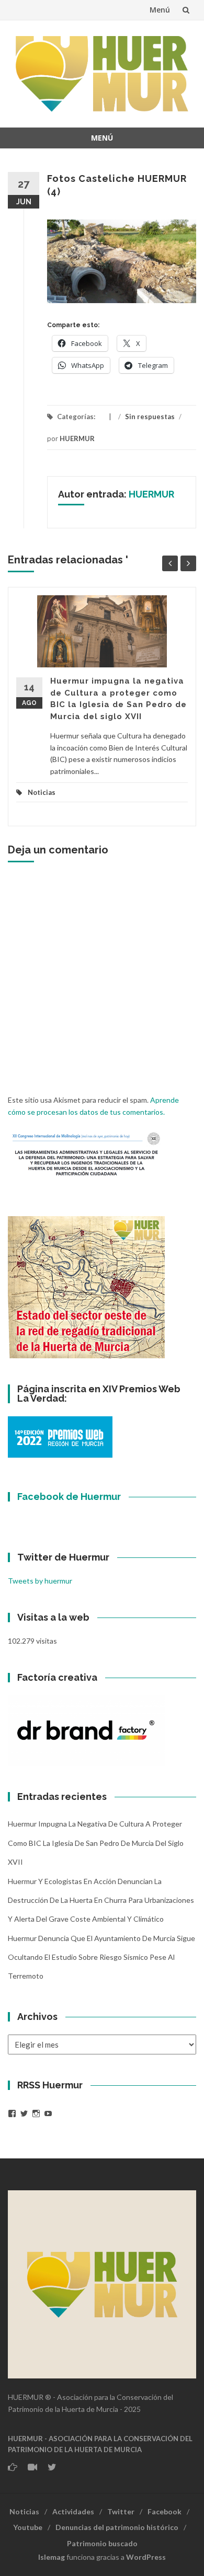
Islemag (52, 2557)
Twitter (121, 2511)
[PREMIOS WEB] (60, 1436)
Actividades (73, 2511)
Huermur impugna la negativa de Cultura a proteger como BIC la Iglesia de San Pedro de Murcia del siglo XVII (96, 1843)
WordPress (146, 2557)
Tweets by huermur (40, 1581)
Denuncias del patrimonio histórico (117, 2527)
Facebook (165, 2511)
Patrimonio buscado (102, 2543)
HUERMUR (77, 438)
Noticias (42, 792)
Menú (160, 10)
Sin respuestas (150, 417)
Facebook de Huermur (69, 1497)
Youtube (28, 2527)
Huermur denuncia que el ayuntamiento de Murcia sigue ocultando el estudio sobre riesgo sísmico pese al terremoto (101, 1957)
